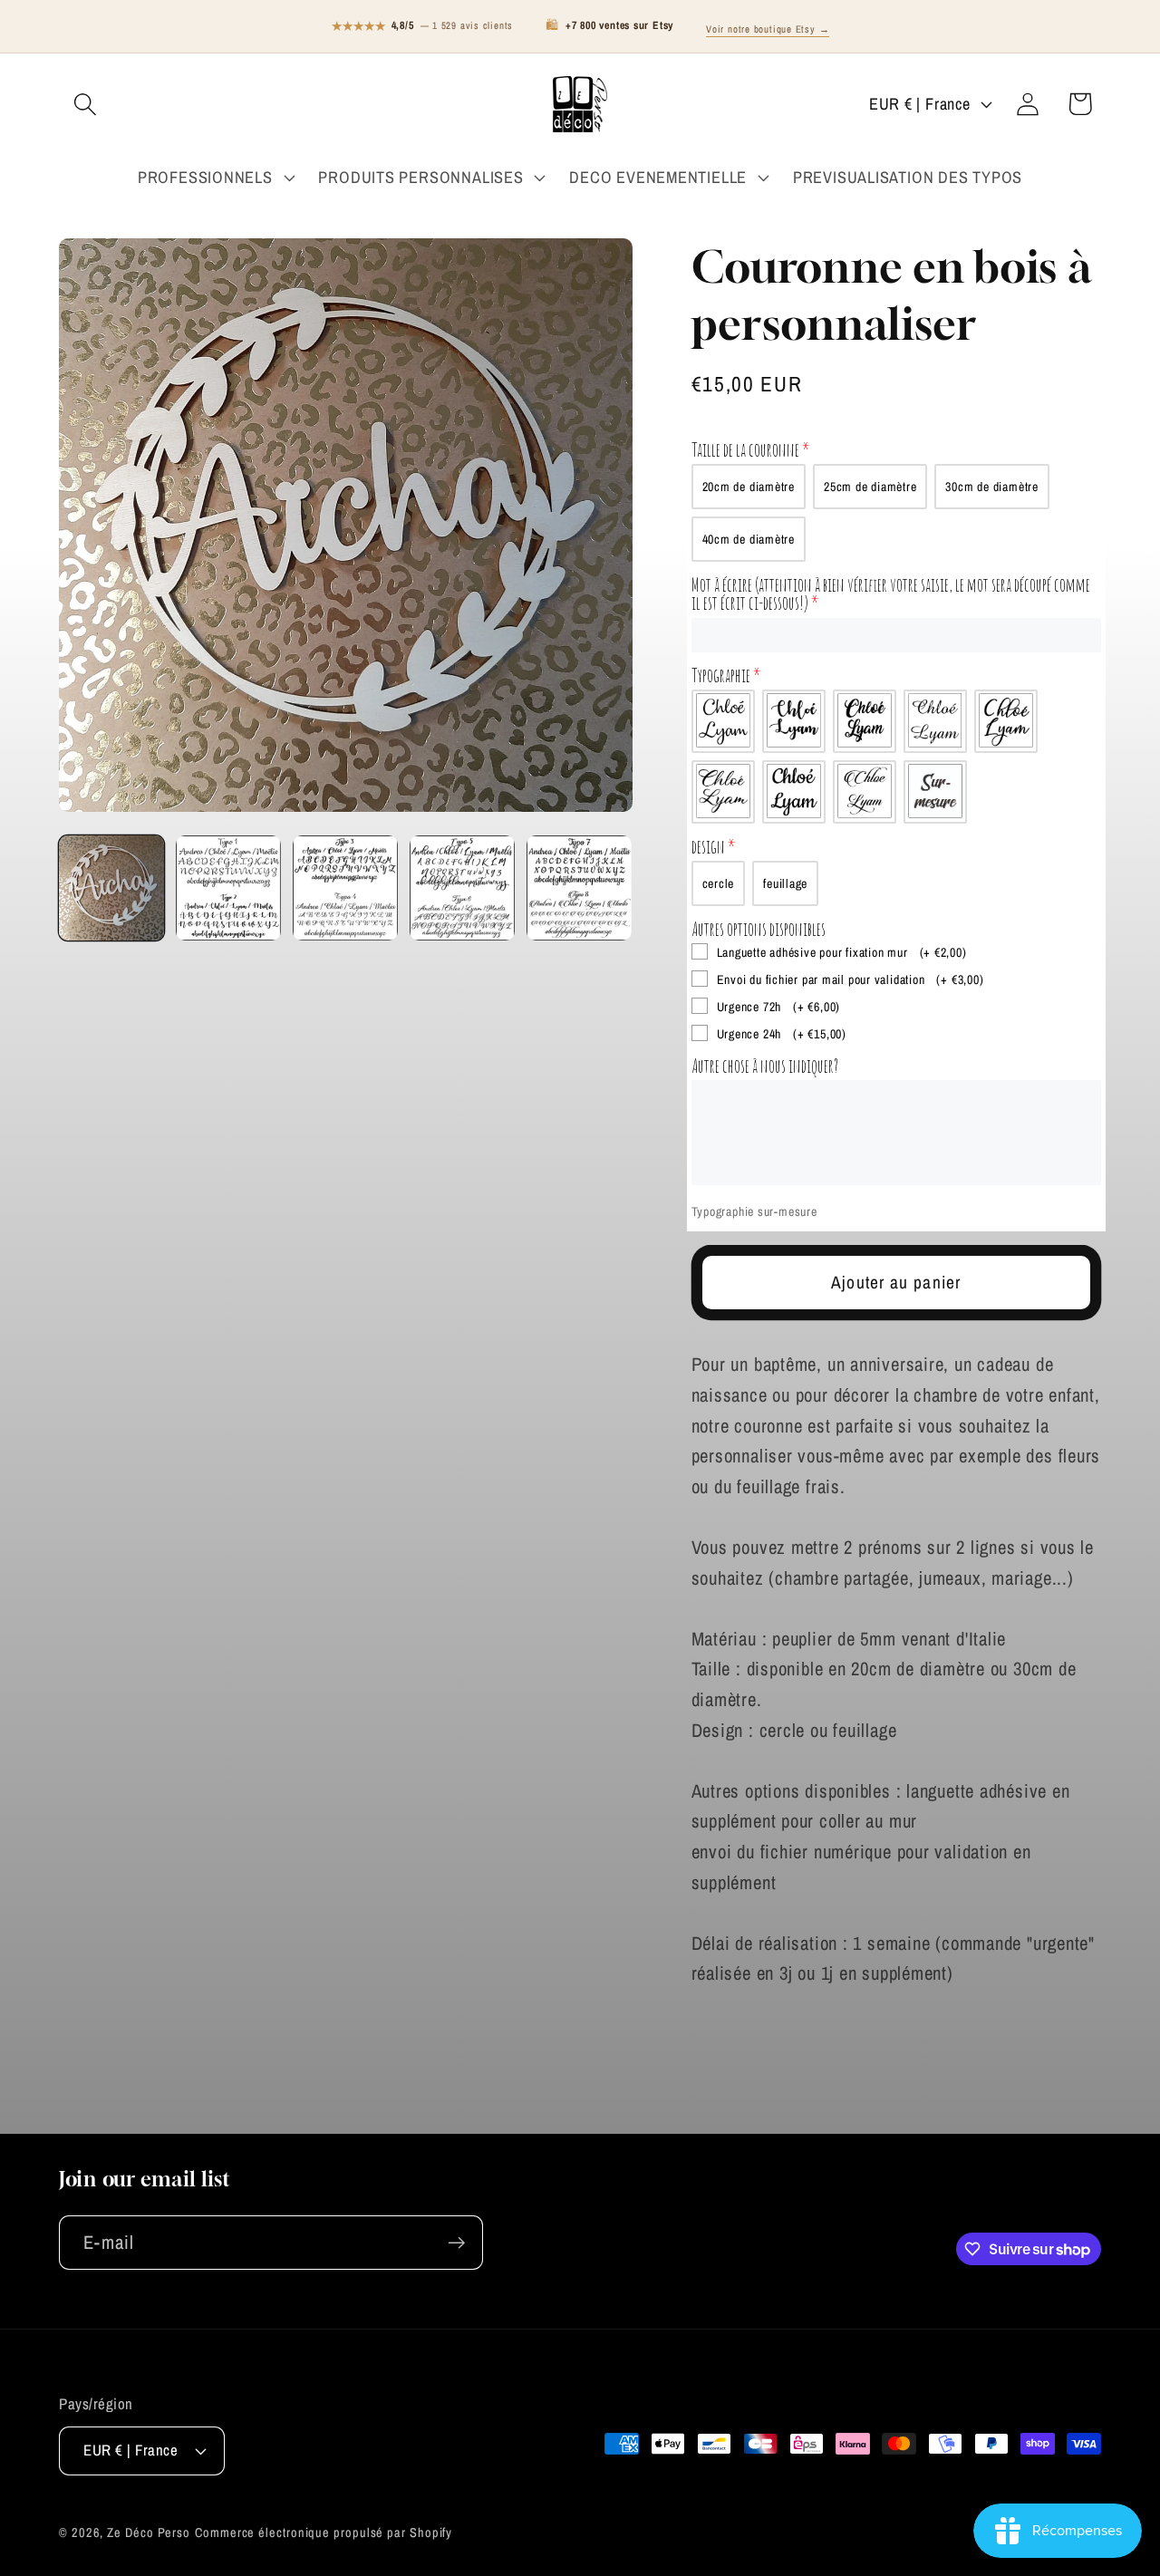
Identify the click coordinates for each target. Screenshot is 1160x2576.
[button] (85, 104)
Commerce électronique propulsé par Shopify (324, 2532)
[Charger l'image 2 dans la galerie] (228, 888)
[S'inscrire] (456, 2243)
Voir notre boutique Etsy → (768, 29)
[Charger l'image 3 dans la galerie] (345, 888)
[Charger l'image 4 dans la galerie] (462, 888)
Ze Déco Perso (149, 2532)
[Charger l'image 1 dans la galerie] (111, 888)
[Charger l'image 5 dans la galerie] (579, 888)
